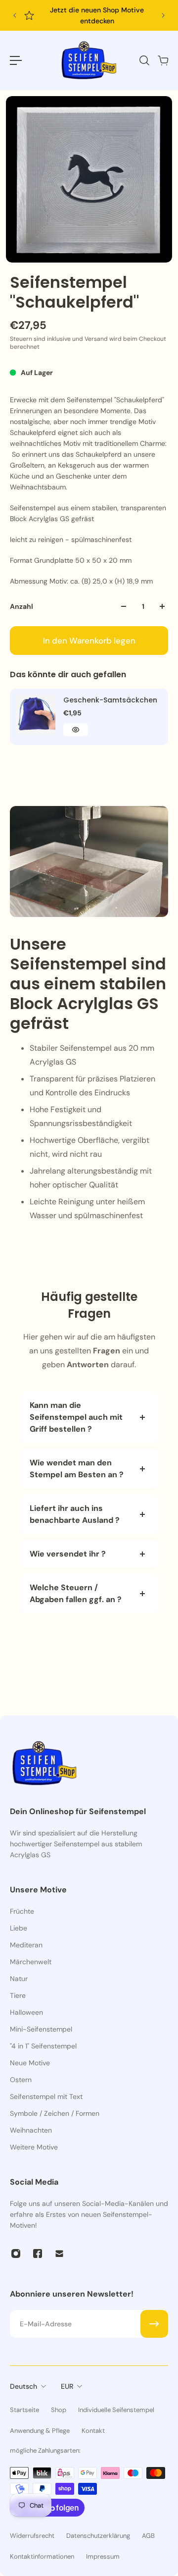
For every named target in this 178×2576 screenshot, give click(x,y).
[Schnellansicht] (76, 730)
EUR (67, 2386)
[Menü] (16, 60)
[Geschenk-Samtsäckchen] (36, 714)
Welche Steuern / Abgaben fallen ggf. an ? (76, 1593)
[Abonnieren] (154, 2324)
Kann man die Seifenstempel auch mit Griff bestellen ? (76, 1417)
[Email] (59, 2254)
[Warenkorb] (163, 60)
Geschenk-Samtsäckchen (110, 700)
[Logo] (89, 60)
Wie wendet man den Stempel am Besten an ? (78, 1469)
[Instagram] (16, 2254)
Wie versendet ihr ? (68, 1554)
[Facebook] (38, 2254)
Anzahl (22, 606)
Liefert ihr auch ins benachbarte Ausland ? (75, 1514)
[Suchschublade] (144, 60)
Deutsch (23, 2386)
